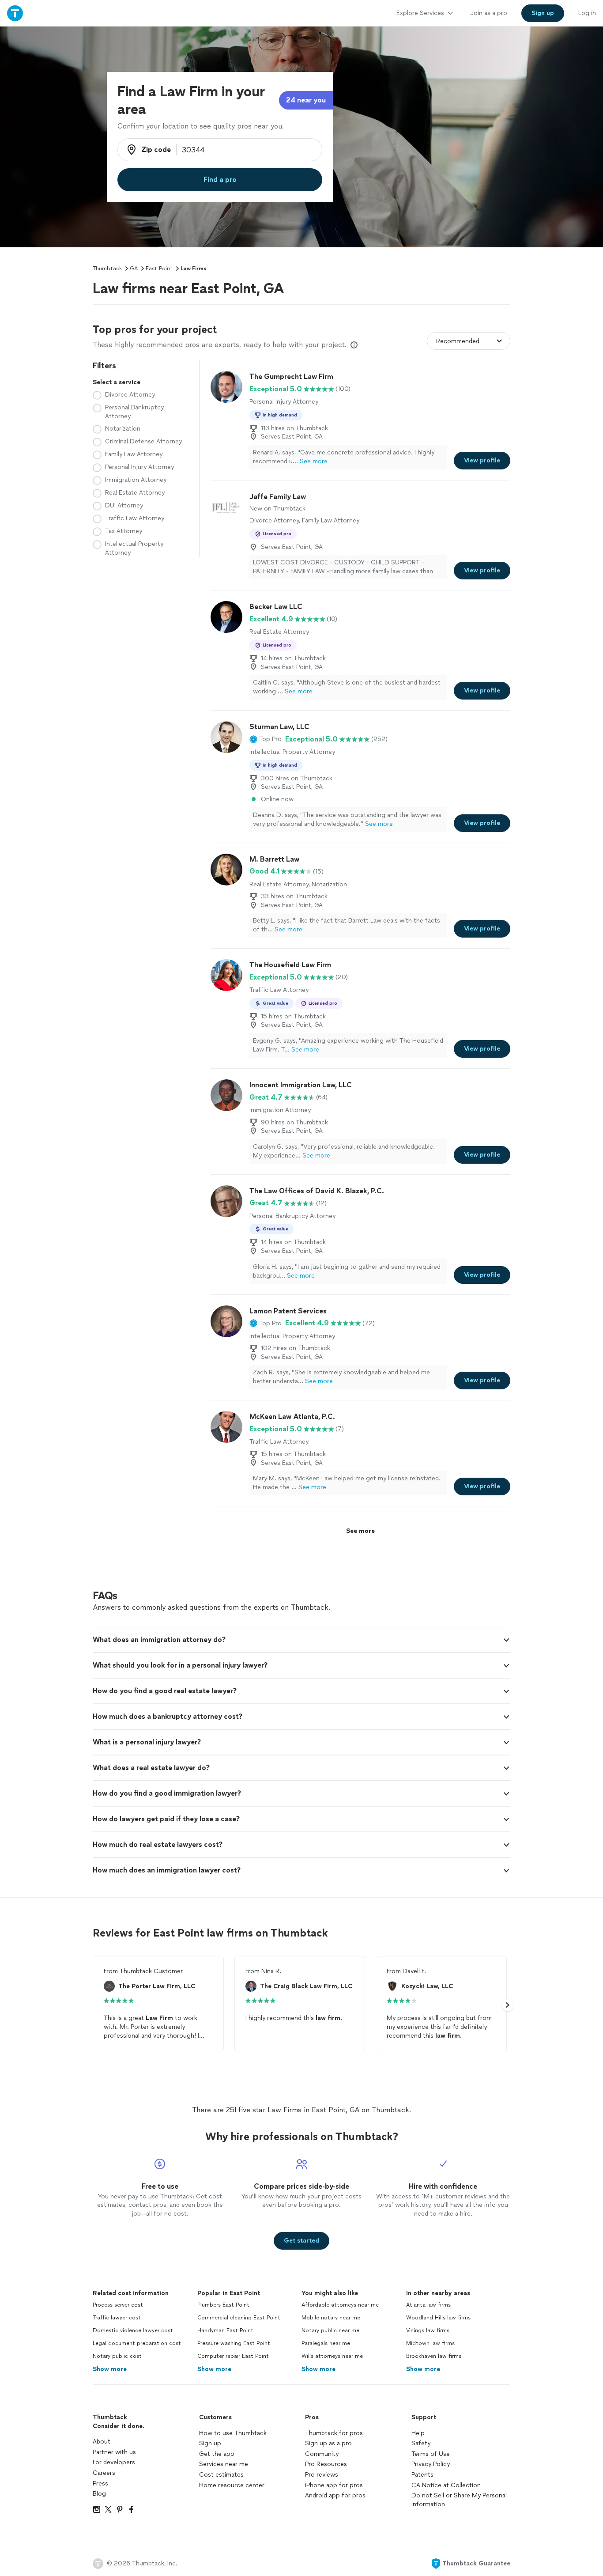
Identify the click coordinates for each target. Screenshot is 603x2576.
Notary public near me (330, 2330)
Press (100, 2483)
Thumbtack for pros (334, 2433)
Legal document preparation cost (137, 2343)
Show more (110, 2369)
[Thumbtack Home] (15, 13)
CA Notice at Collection (446, 2485)
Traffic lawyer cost (117, 2318)
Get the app (217, 2454)
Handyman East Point (225, 2330)
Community (322, 2454)
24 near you (306, 100)
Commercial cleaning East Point (239, 2318)
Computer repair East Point (233, 2356)
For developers (114, 2462)
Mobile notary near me (331, 2318)
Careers (104, 2473)
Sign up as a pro (328, 2443)
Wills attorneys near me (332, 2356)
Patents (422, 2475)
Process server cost (118, 2305)
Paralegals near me (326, 2343)
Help (418, 2433)
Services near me (224, 2464)
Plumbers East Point (223, 2305)
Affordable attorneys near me (340, 2305)
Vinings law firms (428, 2330)
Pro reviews (322, 2475)
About (102, 2442)
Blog (99, 2494)
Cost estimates (221, 2475)
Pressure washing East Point (234, 2343)
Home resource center (232, 2485)
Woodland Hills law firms (438, 2318)
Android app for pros (335, 2495)
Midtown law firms (430, 2343)
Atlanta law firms (428, 2305)
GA (134, 269)
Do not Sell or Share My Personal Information (459, 2500)
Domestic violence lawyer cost (133, 2330)
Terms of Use (431, 2454)
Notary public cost (117, 2356)
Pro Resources (326, 2464)
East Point (159, 269)
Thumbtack (107, 269)
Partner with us (114, 2452)
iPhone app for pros (334, 2485)
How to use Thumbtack (233, 2433)
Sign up (210, 2443)
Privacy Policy (431, 2464)
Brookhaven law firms (434, 2356)
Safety (421, 2443)
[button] (266, 739)
